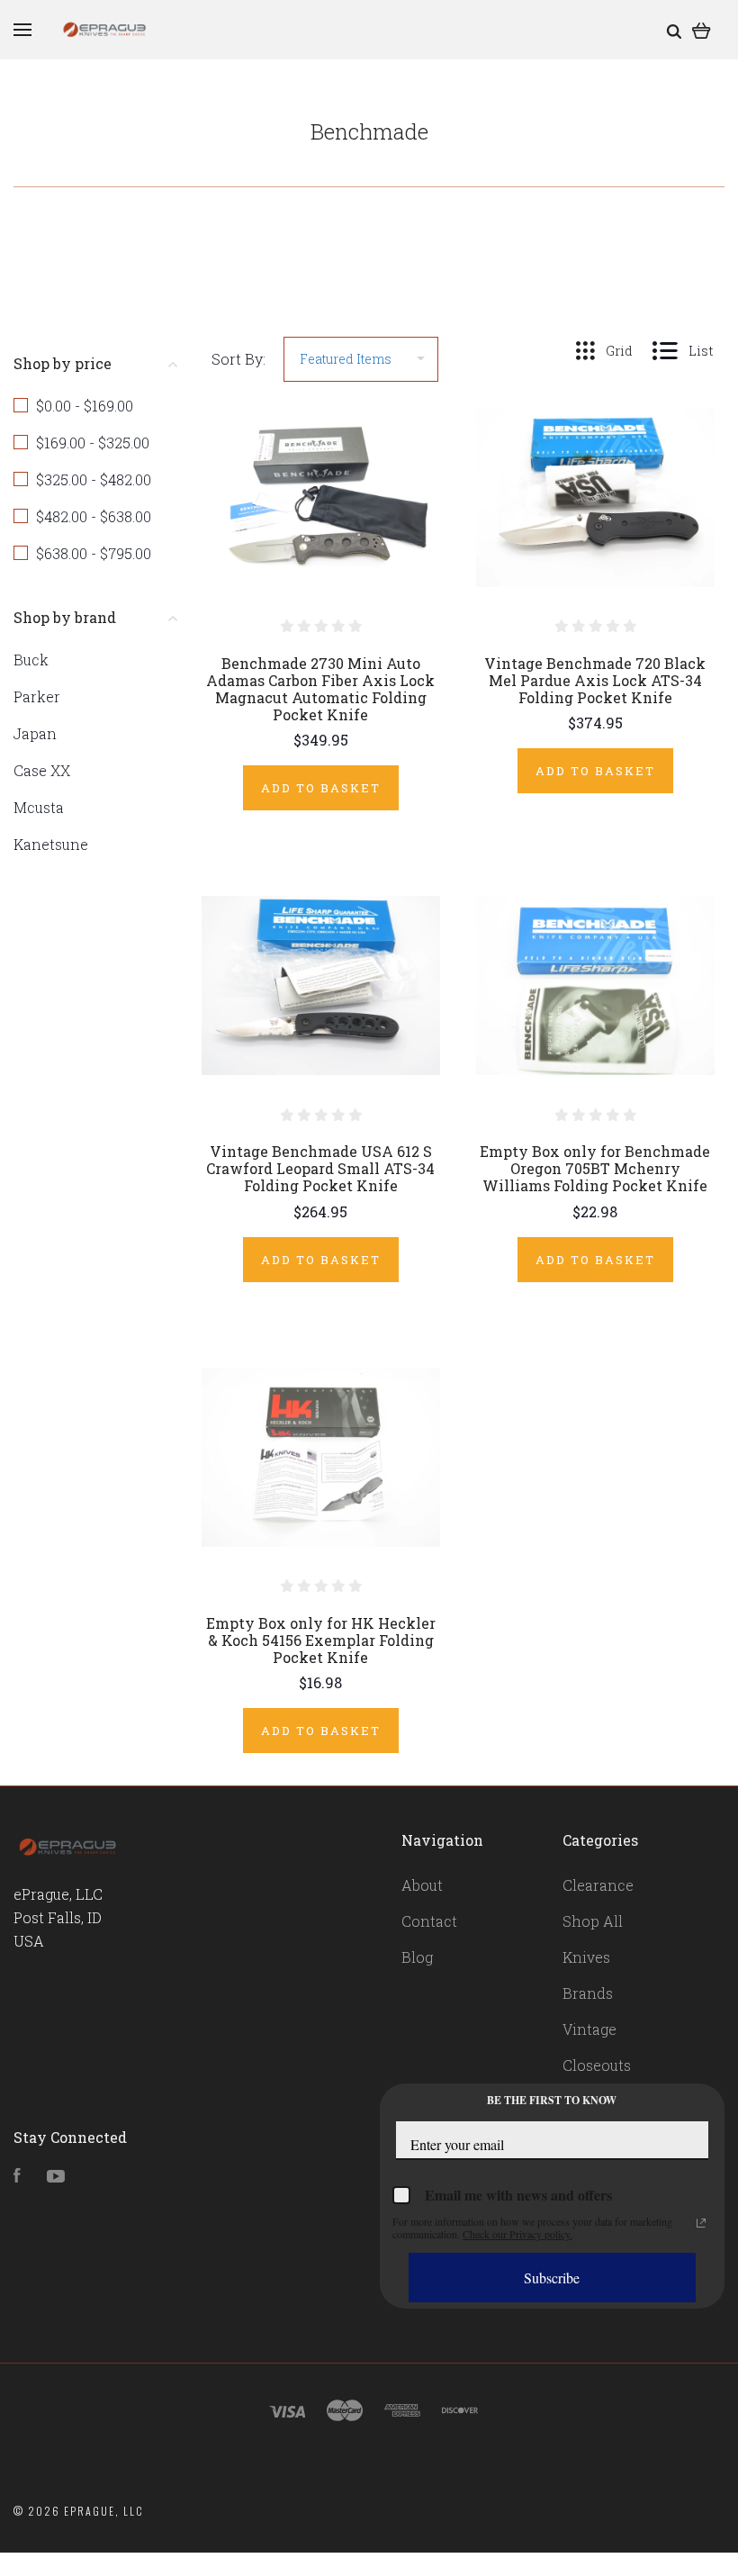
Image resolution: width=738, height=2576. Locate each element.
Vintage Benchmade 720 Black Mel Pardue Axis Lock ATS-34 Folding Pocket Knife (595, 680)
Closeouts (597, 2065)
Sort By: (238, 359)
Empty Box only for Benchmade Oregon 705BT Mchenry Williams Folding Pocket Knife (595, 1168)
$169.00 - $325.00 (93, 443)
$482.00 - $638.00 (94, 516)
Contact (429, 1921)
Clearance (598, 1885)
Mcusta (39, 807)
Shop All (593, 1921)
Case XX (42, 770)
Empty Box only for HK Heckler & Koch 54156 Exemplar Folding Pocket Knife (321, 1640)
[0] (702, 29)
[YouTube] (56, 2177)
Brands (588, 1993)
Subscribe (552, 2278)
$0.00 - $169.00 (85, 406)
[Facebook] (17, 2177)
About (422, 1885)
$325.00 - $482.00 (94, 479)
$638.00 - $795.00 (94, 553)
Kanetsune (51, 844)
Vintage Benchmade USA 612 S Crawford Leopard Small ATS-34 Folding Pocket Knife (320, 1168)
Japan (35, 733)
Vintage (589, 2029)
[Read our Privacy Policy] (701, 2223)
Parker (37, 696)
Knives (586, 1957)
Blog (417, 1957)
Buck (31, 660)
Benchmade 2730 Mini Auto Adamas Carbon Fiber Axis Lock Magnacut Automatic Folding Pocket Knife (320, 689)
